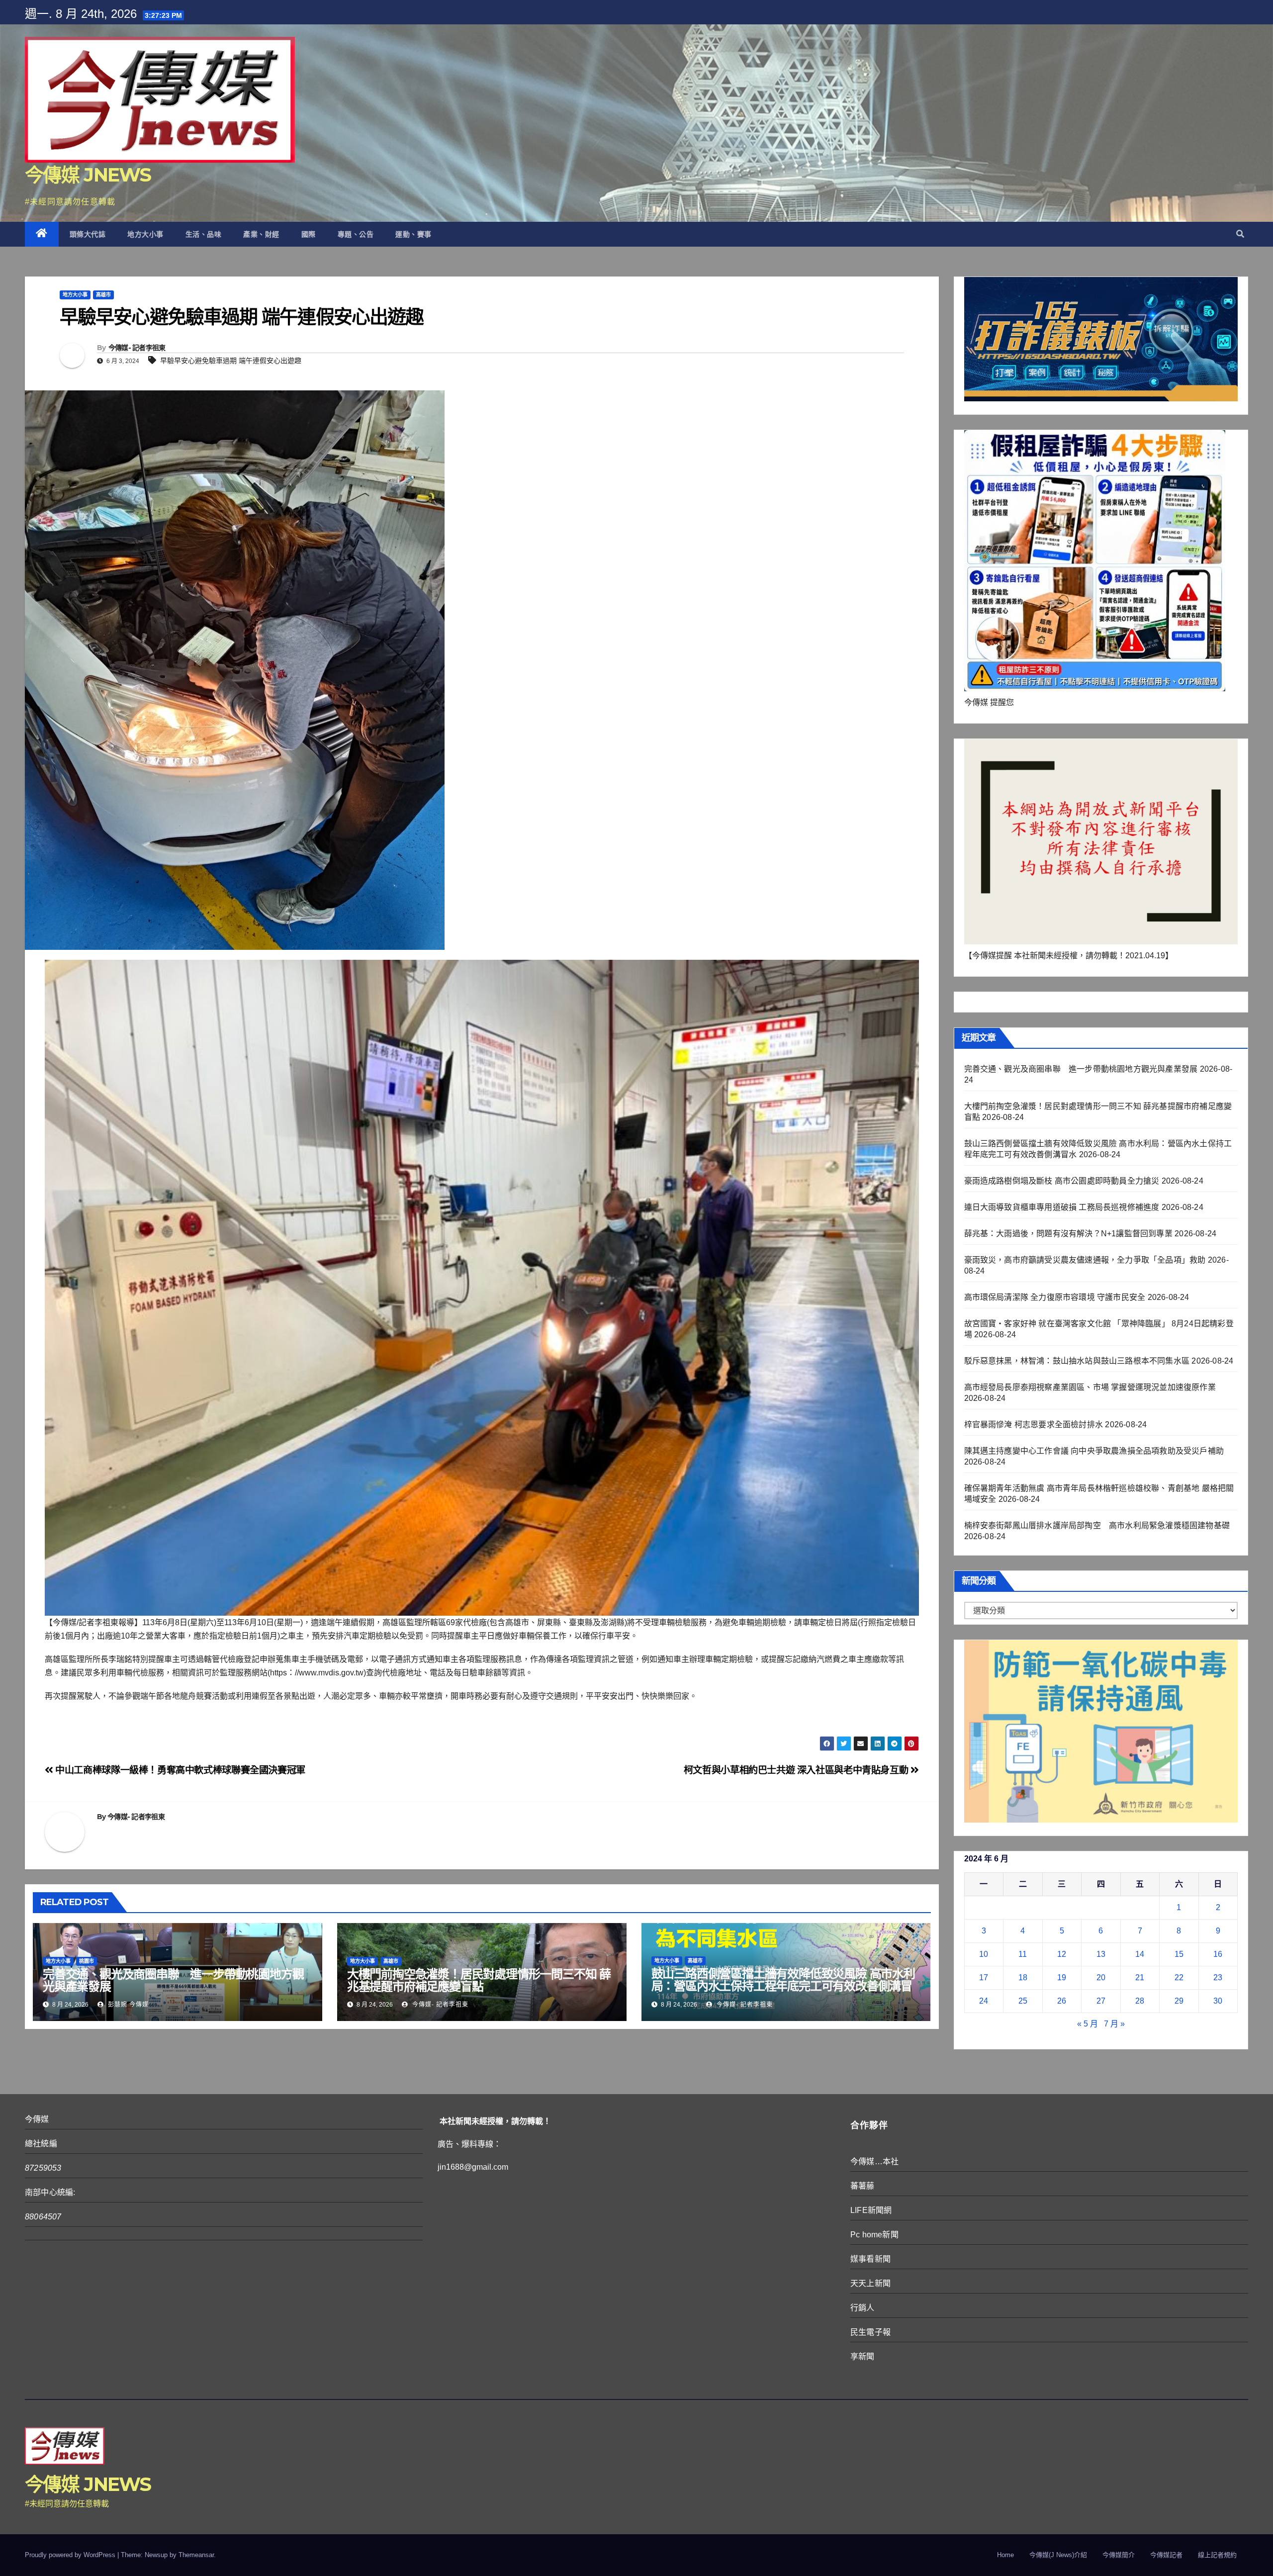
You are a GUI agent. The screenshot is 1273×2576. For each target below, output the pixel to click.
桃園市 (87, 1961)
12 (1062, 1954)
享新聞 (863, 2356)
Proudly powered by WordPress (71, 2555)
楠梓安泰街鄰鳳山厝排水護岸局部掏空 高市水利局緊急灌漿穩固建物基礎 (1097, 1525)
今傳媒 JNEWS (88, 175)
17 (984, 1978)
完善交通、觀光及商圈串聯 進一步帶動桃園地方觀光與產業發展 (173, 1980)
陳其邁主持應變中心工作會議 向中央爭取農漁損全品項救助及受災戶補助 (1094, 1451)
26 (1062, 2001)
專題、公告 (356, 234)
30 (1218, 2001)
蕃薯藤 (863, 2186)
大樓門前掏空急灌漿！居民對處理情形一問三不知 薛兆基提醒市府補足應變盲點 (479, 1980)
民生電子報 (870, 2332)
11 (1023, 1954)
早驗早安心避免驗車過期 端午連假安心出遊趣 (231, 361)
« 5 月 (1088, 2024)
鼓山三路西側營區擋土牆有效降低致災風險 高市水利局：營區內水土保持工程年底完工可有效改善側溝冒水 (783, 1986)
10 (984, 1954)
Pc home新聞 (874, 2235)
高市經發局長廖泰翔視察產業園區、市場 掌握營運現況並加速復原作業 (1090, 1387)
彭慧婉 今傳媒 (127, 2005)
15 (1179, 1954)
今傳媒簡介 (1119, 2555)
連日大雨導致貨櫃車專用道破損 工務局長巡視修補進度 (1062, 1207)
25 (1023, 2001)
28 (1140, 2001)
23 (1218, 1978)
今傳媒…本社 (874, 2162)
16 (1218, 1954)
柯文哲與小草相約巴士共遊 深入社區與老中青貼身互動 (797, 1770)
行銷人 (863, 2308)
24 (984, 2001)
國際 (309, 234)
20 (1101, 1978)
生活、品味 (204, 234)
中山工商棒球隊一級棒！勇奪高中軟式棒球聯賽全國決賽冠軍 (179, 1770)
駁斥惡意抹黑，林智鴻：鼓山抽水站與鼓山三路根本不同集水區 (1077, 1361)
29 (1179, 2001)
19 (1062, 1978)
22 (1179, 1978)
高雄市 (103, 295)
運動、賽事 (413, 234)
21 (1140, 1978)
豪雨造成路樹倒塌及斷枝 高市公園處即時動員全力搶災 (1062, 1181)
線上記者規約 (1217, 2555)
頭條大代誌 (88, 234)
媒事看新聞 (870, 2259)
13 (1101, 1954)
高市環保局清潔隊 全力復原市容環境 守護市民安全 (1055, 1297)
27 (1101, 2001)
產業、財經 (261, 234)
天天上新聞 (870, 2283)
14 (1140, 1954)
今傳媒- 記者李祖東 (137, 348)
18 (1023, 1978)
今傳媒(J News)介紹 (1058, 2555)
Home (1005, 2555)
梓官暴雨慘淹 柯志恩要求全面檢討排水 (1034, 1425)
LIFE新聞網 (871, 2210)
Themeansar (196, 2555)
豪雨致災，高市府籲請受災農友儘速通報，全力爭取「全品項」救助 (1085, 1260)
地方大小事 (145, 234)
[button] (1240, 234)
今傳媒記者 (1166, 2555)
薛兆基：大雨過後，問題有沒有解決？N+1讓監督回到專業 (1068, 1234)
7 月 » (1114, 2024)
